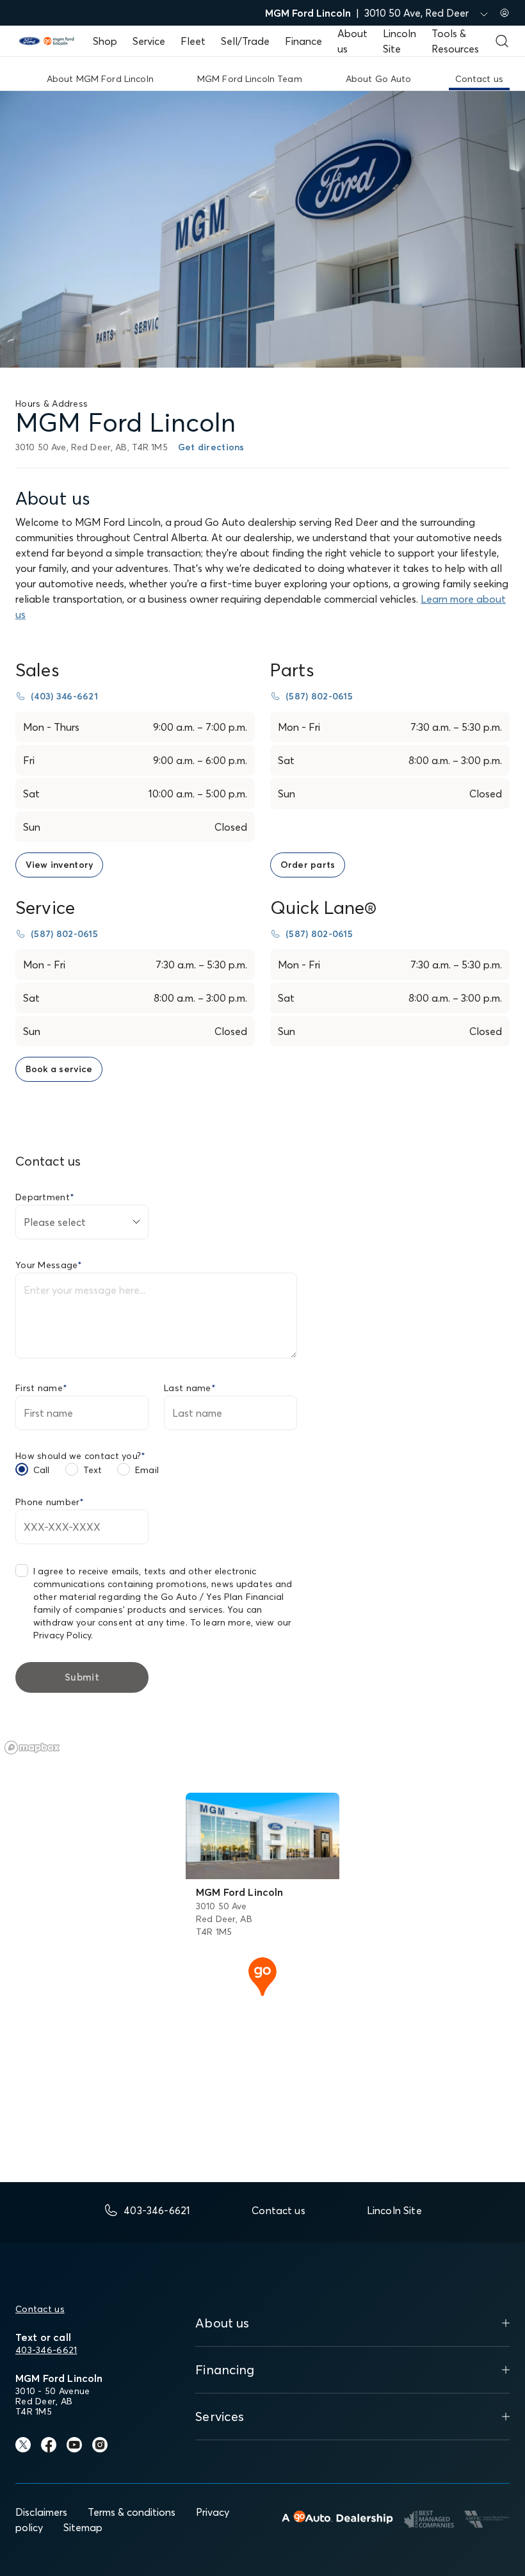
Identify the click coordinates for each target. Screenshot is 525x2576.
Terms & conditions (132, 2512)
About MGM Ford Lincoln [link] (100, 79)
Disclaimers (41, 2512)
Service (149, 41)
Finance (303, 41)
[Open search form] (502, 41)
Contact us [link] (479, 79)
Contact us (40, 2309)
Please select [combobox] (55, 1222)
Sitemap (83, 2527)
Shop (105, 41)
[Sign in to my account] (505, 13)
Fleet (193, 41)
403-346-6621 (46, 2350)
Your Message (49, 1265)
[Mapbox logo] (32, 1748)
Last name (190, 1388)
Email (147, 1470)
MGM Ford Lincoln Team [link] (250, 79)
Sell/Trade (245, 41)
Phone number (50, 1502)
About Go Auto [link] (379, 79)
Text (93, 1470)
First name (41, 1388)
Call (42, 1470)
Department (45, 1197)
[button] (262, 1975)
